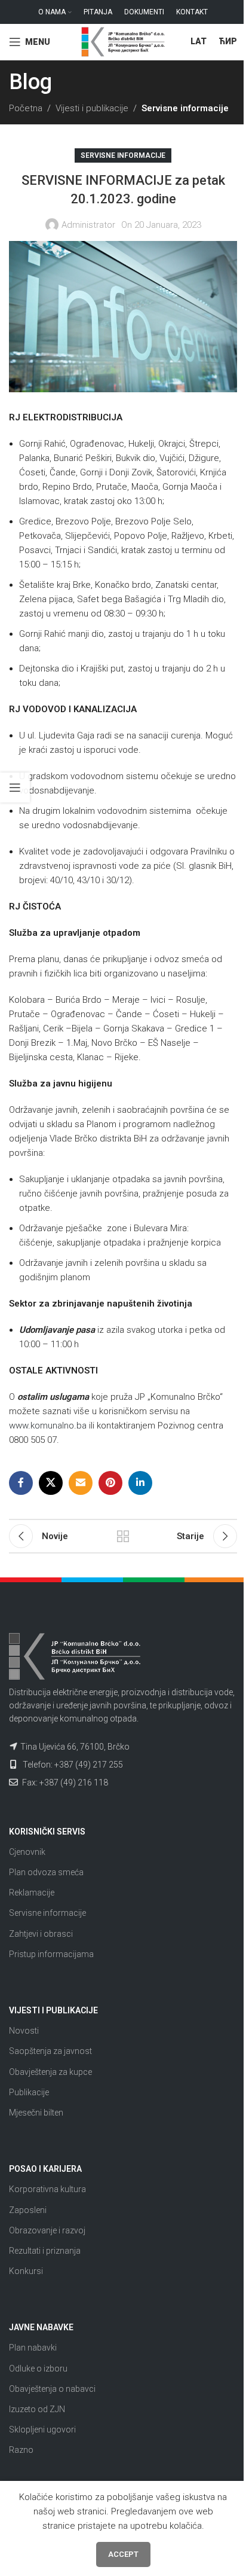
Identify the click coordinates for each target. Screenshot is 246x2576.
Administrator (88, 225)
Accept (123, 2554)
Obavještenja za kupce (50, 2072)
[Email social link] (81, 1483)
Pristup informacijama (51, 1954)
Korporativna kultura (47, 2189)
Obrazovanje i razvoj (47, 2230)
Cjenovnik (27, 1852)
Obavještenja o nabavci (52, 2389)
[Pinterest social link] (110, 1483)
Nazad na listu (123, 1536)
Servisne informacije (185, 108)
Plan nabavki (33, 2348)
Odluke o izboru (38, 2369)
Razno (21, 2450)
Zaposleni (28, 2210)
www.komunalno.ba (48, 1426)
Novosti (24, 2031)
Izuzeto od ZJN (37, 2409)
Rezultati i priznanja (45, 2251)
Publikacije (29, 2092)
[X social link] (51, 1483)
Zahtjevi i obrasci (41, 1934)
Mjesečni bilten (36, 2113)
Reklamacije (32, 1893)
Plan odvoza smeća (46, 1872)
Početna (26, 108)
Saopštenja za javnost (50, 2051)
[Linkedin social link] (140, 1483)
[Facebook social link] (21, 1483)
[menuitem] (199, 42)
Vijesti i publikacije (92, 108)
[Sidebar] (15, 788)
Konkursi (26, 2271)
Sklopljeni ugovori (42, 2430)
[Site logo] (123, 41)
